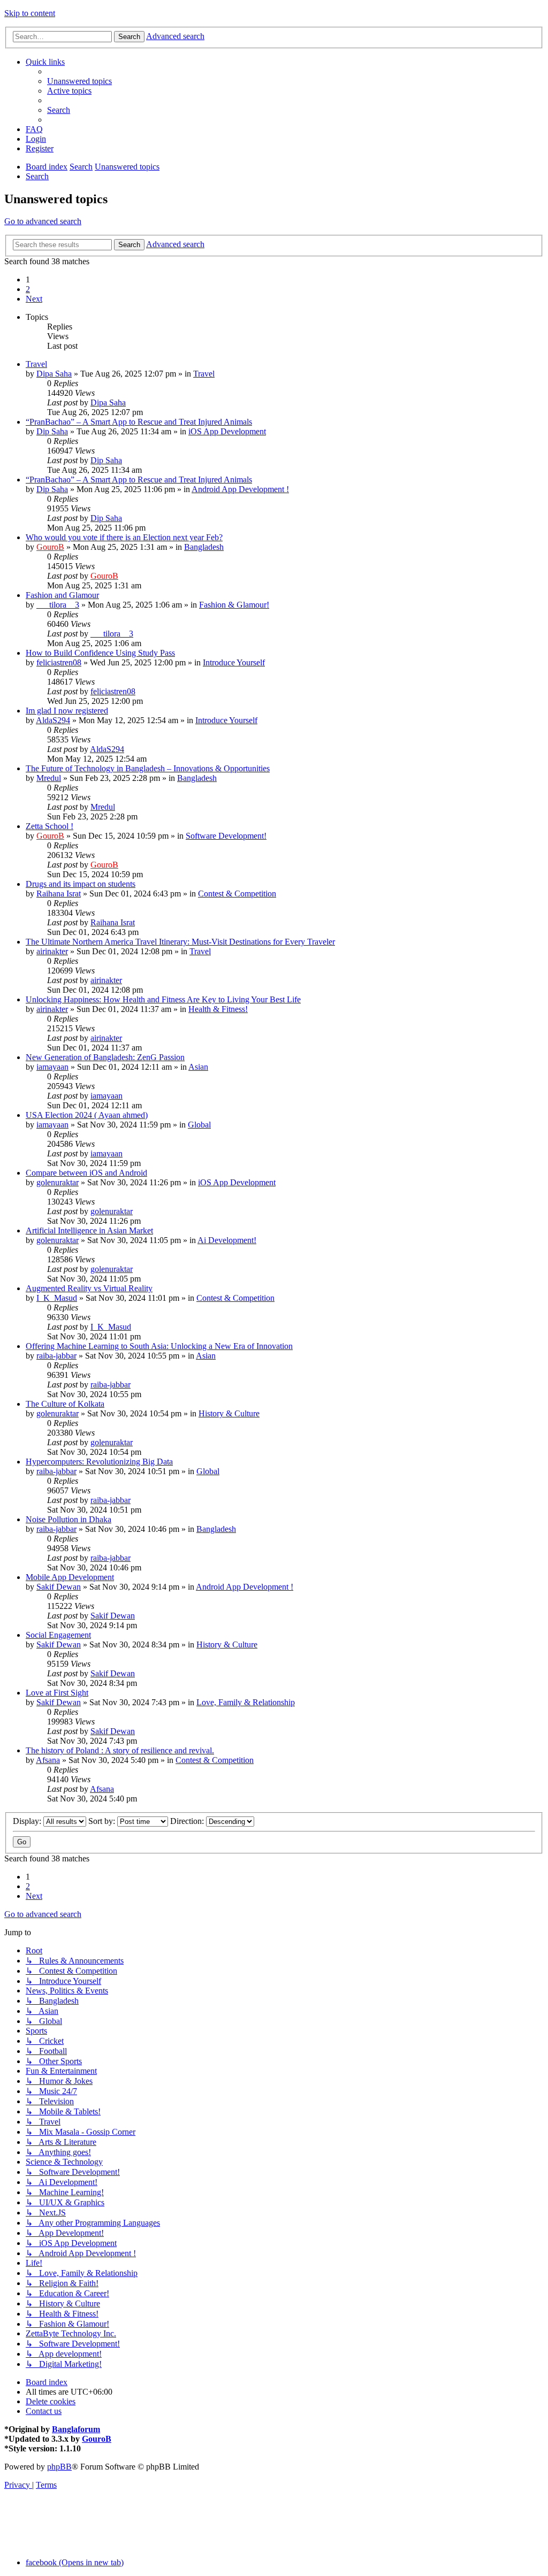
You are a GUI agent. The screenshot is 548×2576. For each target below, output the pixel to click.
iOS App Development (227, 431)
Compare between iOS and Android (86, 1173)
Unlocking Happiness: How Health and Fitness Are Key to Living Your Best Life (163, 999)
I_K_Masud (57, 1298)
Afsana (48, 1760)
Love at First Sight (57, 1693)
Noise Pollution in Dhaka (68, 1519)
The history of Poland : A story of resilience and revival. (120, 1750)
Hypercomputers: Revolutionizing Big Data (99, 1462)
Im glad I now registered (67, 711)
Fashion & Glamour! (234, 605)
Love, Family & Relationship (246, 1702)
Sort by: (103, 1821)
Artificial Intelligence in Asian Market (89, 1230)
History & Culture (229, 1413)
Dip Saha (52, 431)
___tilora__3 (58, 605)
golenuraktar (58, 1182)
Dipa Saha (54, 374)
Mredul (49, 778)
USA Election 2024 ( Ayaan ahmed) (87, 1115)
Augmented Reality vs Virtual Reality (89, 1288)
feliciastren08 (59, 662)
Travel (36, 364)
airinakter (52, 951)
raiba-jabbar (56, 1356)
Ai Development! (227, 1240)
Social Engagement (58, 1635)
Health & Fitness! (218, 1009)
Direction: (188, 1821)
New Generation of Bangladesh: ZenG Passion (105, 1057)
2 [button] (28, 289)
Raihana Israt (59, 894)
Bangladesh (204, 547)
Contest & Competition (237, 894)
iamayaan (52, 1067)
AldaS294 (53, 720)
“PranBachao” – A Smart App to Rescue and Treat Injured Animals (139, 422)
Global (199, 1125)
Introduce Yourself (234, 662)
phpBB (59, 2467)
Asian (198, 1067)
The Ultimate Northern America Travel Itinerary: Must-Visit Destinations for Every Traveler (180, 942)
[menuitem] (79, 81)
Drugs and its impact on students (81, 884)
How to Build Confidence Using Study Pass (100, 653)
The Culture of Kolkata (65, 1404)
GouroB (50, 547)
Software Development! (226, 836)
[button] (34, 299)
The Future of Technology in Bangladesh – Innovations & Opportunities (148, 768)
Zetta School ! (50, 826)
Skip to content (30, 13)
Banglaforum (76, 2429)
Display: (28, 1821)
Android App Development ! (240, 489)
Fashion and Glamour (62, 595)
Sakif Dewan (59, 1587)
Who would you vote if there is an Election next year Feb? (124, 537)
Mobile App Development (70, 1577)
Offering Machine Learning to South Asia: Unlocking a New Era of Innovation (159, 1346)
